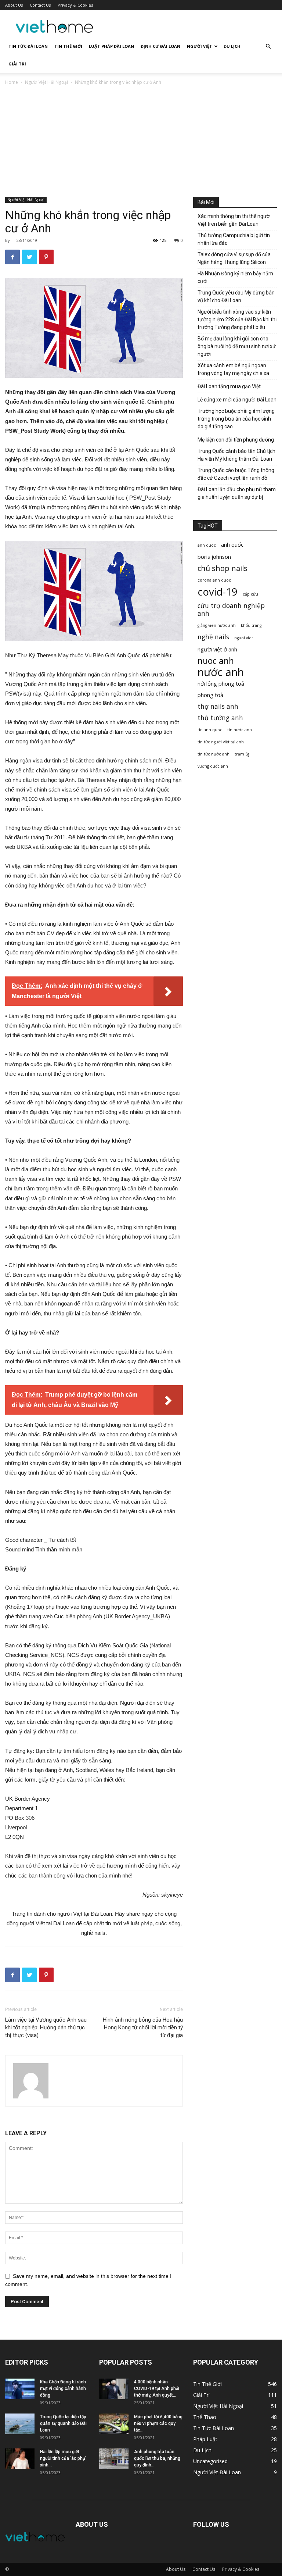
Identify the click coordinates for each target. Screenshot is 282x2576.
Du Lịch (232, 46)
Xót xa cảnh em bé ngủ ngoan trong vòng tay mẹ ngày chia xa (233, 369)
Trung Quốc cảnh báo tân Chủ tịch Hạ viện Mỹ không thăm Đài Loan (236, 455)
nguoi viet (244, 638)
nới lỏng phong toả (221, 683)
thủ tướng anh (220, 718)
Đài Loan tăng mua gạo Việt (229, 386)
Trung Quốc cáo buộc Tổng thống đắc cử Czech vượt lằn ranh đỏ (236, 474)
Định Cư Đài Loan (160, 46)
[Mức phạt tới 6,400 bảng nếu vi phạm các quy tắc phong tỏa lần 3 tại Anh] (114, 2424)
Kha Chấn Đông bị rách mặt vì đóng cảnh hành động (63, 2389)
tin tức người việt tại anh (221, 742)
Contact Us (40, 5)
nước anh (221, 672)
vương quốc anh (213, 766)
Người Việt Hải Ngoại (46, 82)
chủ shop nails (223, 568)
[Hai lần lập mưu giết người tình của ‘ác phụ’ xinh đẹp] (20, 2459)
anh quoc (207, 545)
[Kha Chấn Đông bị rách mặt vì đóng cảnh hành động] (20, 2389)
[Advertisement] (141, 142)
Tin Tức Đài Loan (28, 46)
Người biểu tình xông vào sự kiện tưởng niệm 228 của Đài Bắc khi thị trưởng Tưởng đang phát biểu (237, 319)
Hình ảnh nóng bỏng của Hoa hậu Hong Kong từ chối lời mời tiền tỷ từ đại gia (143, 2027)
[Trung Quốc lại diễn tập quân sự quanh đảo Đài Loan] (20, 2424)
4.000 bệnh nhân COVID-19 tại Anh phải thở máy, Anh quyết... (157, 2389)
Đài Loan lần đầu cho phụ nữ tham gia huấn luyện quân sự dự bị (237, 493)
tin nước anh (240, 730)
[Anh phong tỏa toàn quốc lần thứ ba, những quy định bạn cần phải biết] (114, 2459)
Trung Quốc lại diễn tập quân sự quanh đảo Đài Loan (63, 2423)
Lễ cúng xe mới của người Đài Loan (237, 400)
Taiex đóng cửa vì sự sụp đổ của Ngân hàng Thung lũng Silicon (234, 258)
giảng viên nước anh (217, 625)
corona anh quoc (214, 580)
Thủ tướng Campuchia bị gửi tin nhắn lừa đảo (234, 239)
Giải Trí (17, 64)
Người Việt (200, 46)
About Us (14, 5)
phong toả (210, 695)
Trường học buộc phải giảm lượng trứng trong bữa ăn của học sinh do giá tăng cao (236, 419)
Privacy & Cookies (75, 5)
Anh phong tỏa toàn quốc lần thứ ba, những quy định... (157, 2458)
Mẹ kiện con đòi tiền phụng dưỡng (236, 440)
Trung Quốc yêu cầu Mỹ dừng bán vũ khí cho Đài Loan (236, 296)
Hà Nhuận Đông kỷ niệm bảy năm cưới (235, 277)
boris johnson (214, 557)
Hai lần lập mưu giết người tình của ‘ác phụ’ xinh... (63, 2458)
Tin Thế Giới (68, 46)
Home (12, 82)
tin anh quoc (210, 730)
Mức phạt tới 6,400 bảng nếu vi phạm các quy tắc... (158, 2423)
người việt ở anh (217, 649)
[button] (268, 47)
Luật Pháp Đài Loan (111, 46)
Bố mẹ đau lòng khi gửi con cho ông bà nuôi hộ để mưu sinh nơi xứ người (237, 346)
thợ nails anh (218, 706)
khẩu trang (251, 625)
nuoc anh (216, 661)
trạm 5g (242, 754)
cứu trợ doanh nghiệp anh (231, 610)
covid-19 (218, 592)
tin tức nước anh (214, 754)
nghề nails (213, 637)
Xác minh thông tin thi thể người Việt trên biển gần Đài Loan (234, 220)
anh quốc (232, 544)
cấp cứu (250, 594)
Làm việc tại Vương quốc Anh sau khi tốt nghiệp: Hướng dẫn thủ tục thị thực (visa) (46, 2027)
